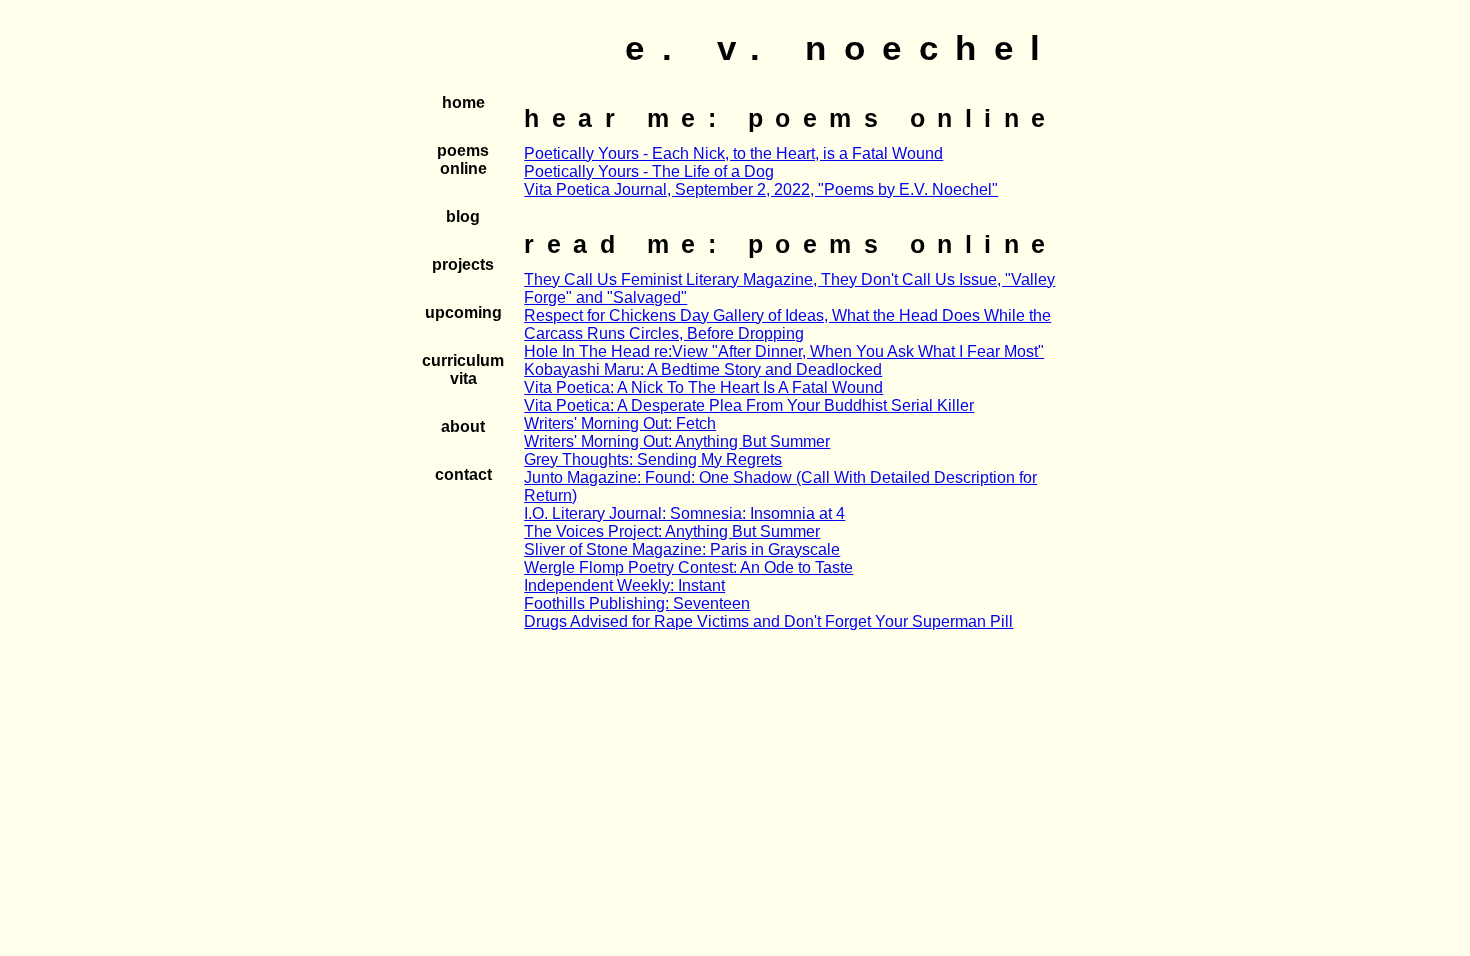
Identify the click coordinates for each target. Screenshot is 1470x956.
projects (463, 264)
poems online (463, 159)
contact (463, 474)
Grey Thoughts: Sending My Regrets (653, 459)
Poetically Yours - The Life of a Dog (649, 171)
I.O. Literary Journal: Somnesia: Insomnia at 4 (684, 513)
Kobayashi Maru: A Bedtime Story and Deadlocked (703, 369)
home (463, 102)
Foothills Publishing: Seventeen (637, 603)
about (463, 426)
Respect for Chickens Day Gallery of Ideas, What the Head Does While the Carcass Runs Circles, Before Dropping (787, 324)
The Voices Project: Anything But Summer (672, 531)
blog (463, 216)
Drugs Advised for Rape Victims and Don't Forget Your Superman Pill (768, 621)
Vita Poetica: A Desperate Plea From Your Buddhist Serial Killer (749, 405)
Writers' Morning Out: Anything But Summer (677, 441)
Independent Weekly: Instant (624, 585)
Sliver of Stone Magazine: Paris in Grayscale (682, 549)
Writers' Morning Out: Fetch (620, 423)
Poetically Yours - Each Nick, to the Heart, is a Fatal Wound (733, 153)
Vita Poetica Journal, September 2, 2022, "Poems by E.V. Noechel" (761, 189)
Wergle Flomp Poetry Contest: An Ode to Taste (688, 567)
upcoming (463, 312)
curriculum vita (463, 369)
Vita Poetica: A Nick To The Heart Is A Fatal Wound (703, 387)
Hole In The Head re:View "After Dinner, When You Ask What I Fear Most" (784, 351)
